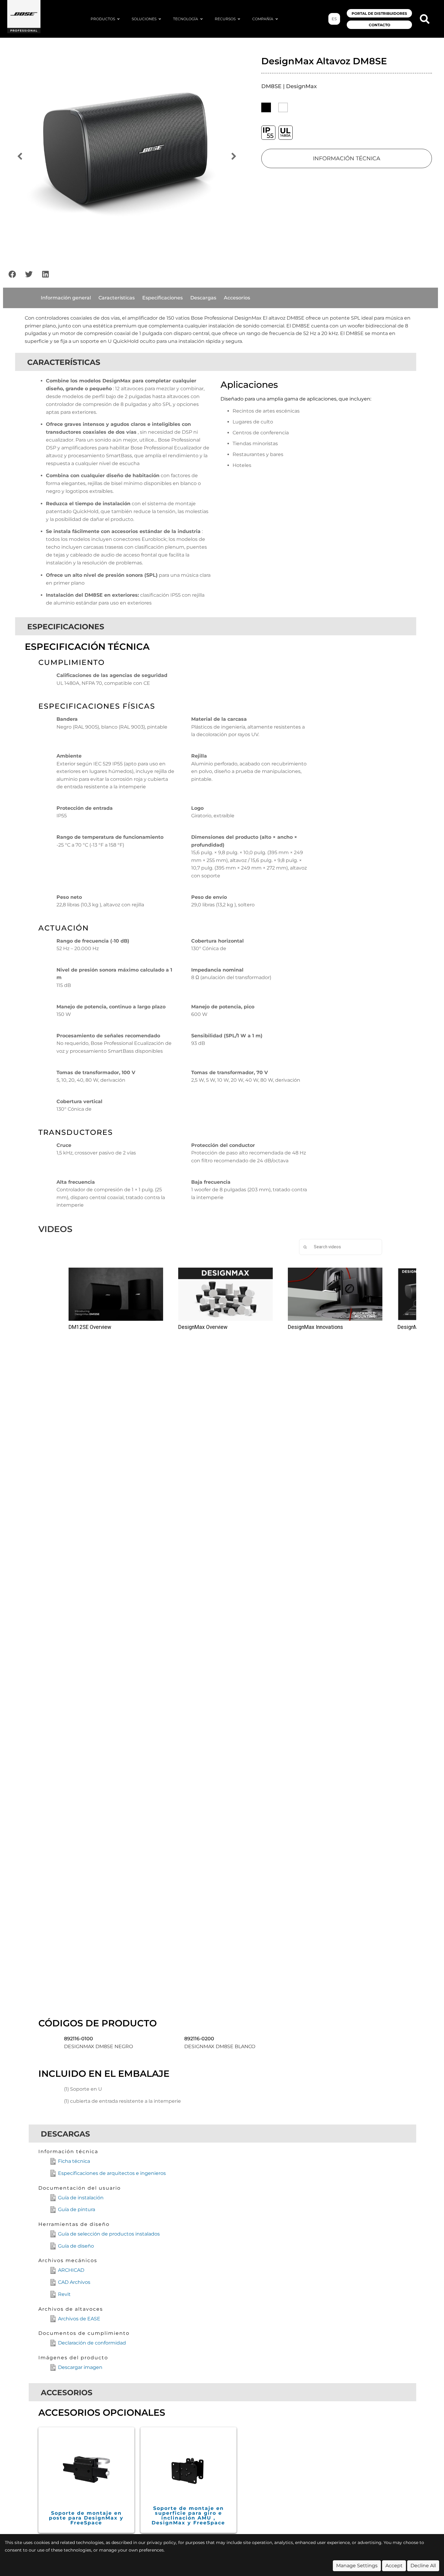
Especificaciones (162, 298)
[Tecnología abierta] (201, 19)
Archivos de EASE (79, 2319)
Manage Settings (357, 2566)
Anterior (20, 157)
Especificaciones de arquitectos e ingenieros (112, 2173)
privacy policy (161, 2542)
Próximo (234, 157)
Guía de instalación (81, 2198)
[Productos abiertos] (118, 19)
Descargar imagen (80, 2367)
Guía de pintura (77, 2209)
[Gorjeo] (29, 274)
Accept (394, 2566)
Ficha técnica (74, 2161)
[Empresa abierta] (277, 19)
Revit (64, 2294)
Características (117, 298)
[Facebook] (12, 274)
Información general (66, 298)
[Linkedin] (45, 274)
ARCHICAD (71, 2270)
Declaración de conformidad (92, 2343)
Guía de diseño (76, 2246)
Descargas (203, 298)
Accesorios (237, 298)
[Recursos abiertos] (239, 19)
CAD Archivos (74, 2282)
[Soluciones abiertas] (160, 19)
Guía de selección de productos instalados (109, 2234)
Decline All (423, 2566)
